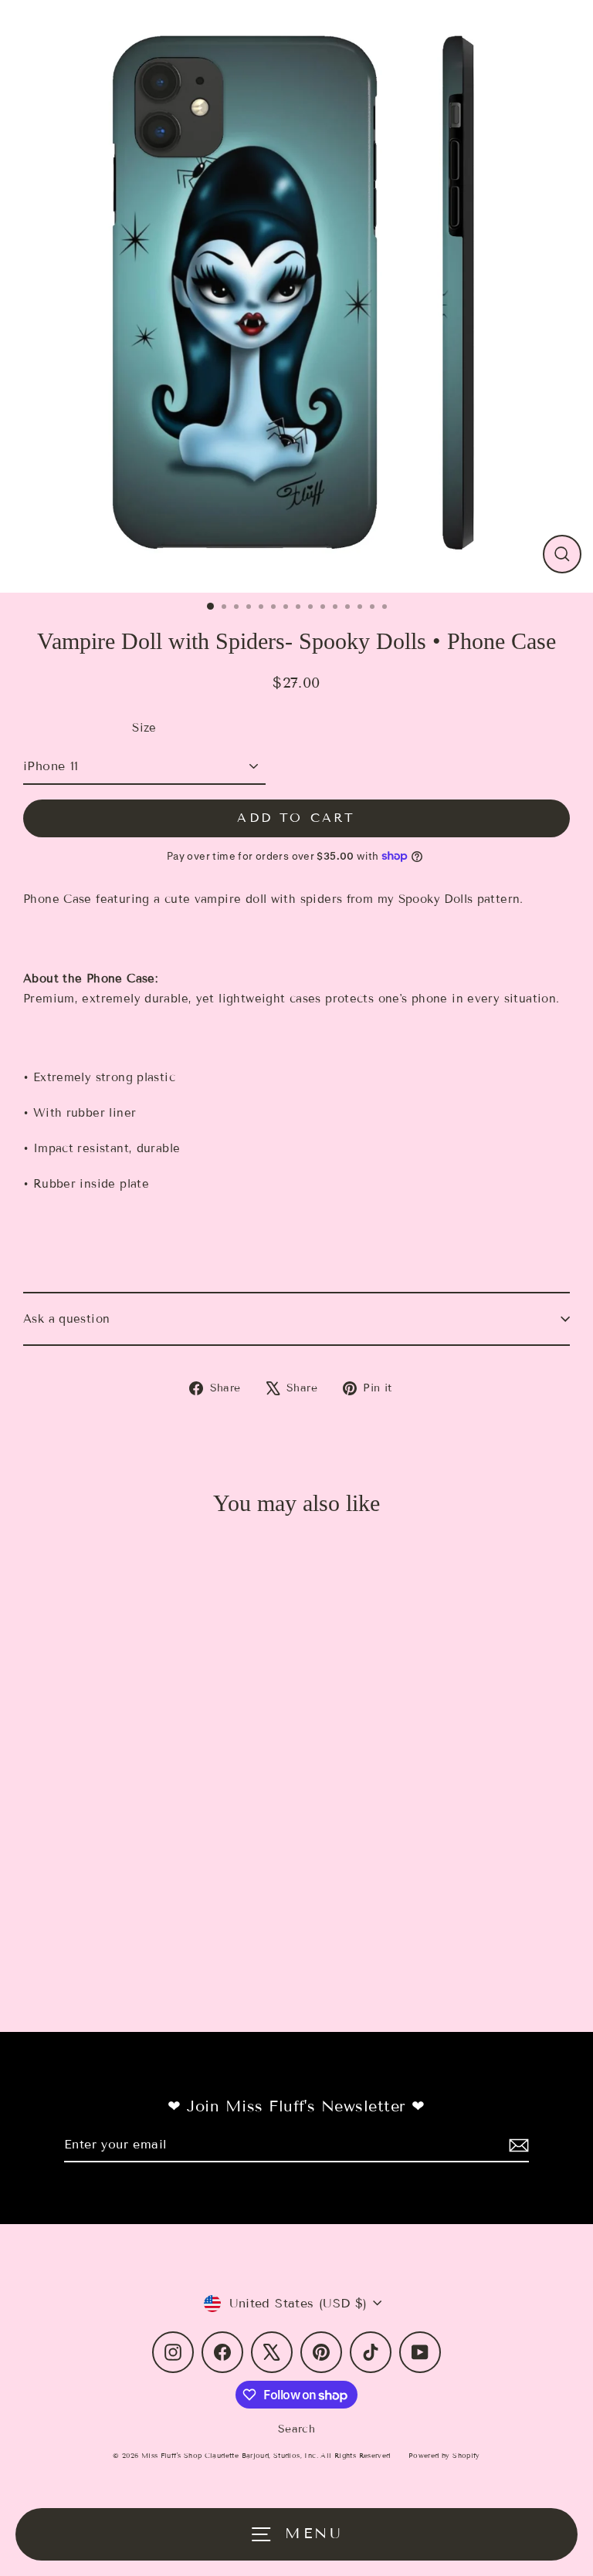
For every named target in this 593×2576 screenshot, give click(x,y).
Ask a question (66, 1319)
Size (144, 728)
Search (296, 2429)
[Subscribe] (517, 2145)
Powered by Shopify (444, 2456)
